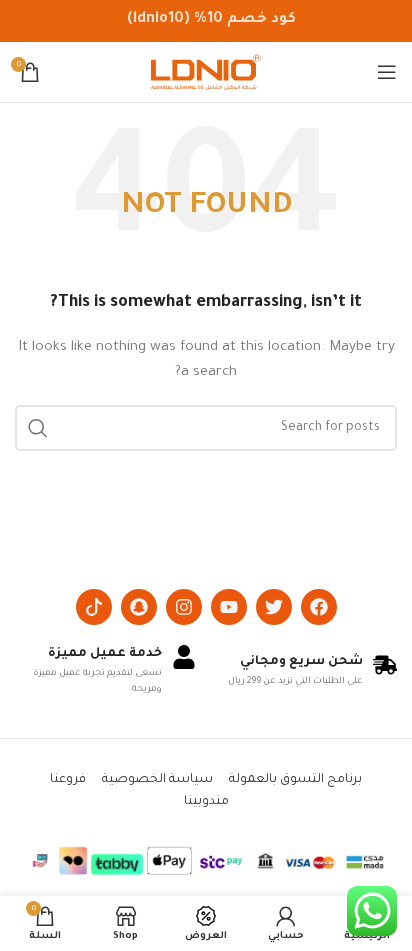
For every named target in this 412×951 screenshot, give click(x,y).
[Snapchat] (139, 607)
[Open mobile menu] (387, 72)
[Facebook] (319, 607)
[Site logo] (206, 73)
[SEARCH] (38, 428)
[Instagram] (184, 607)
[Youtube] (229, 607)
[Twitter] (274, 607)
